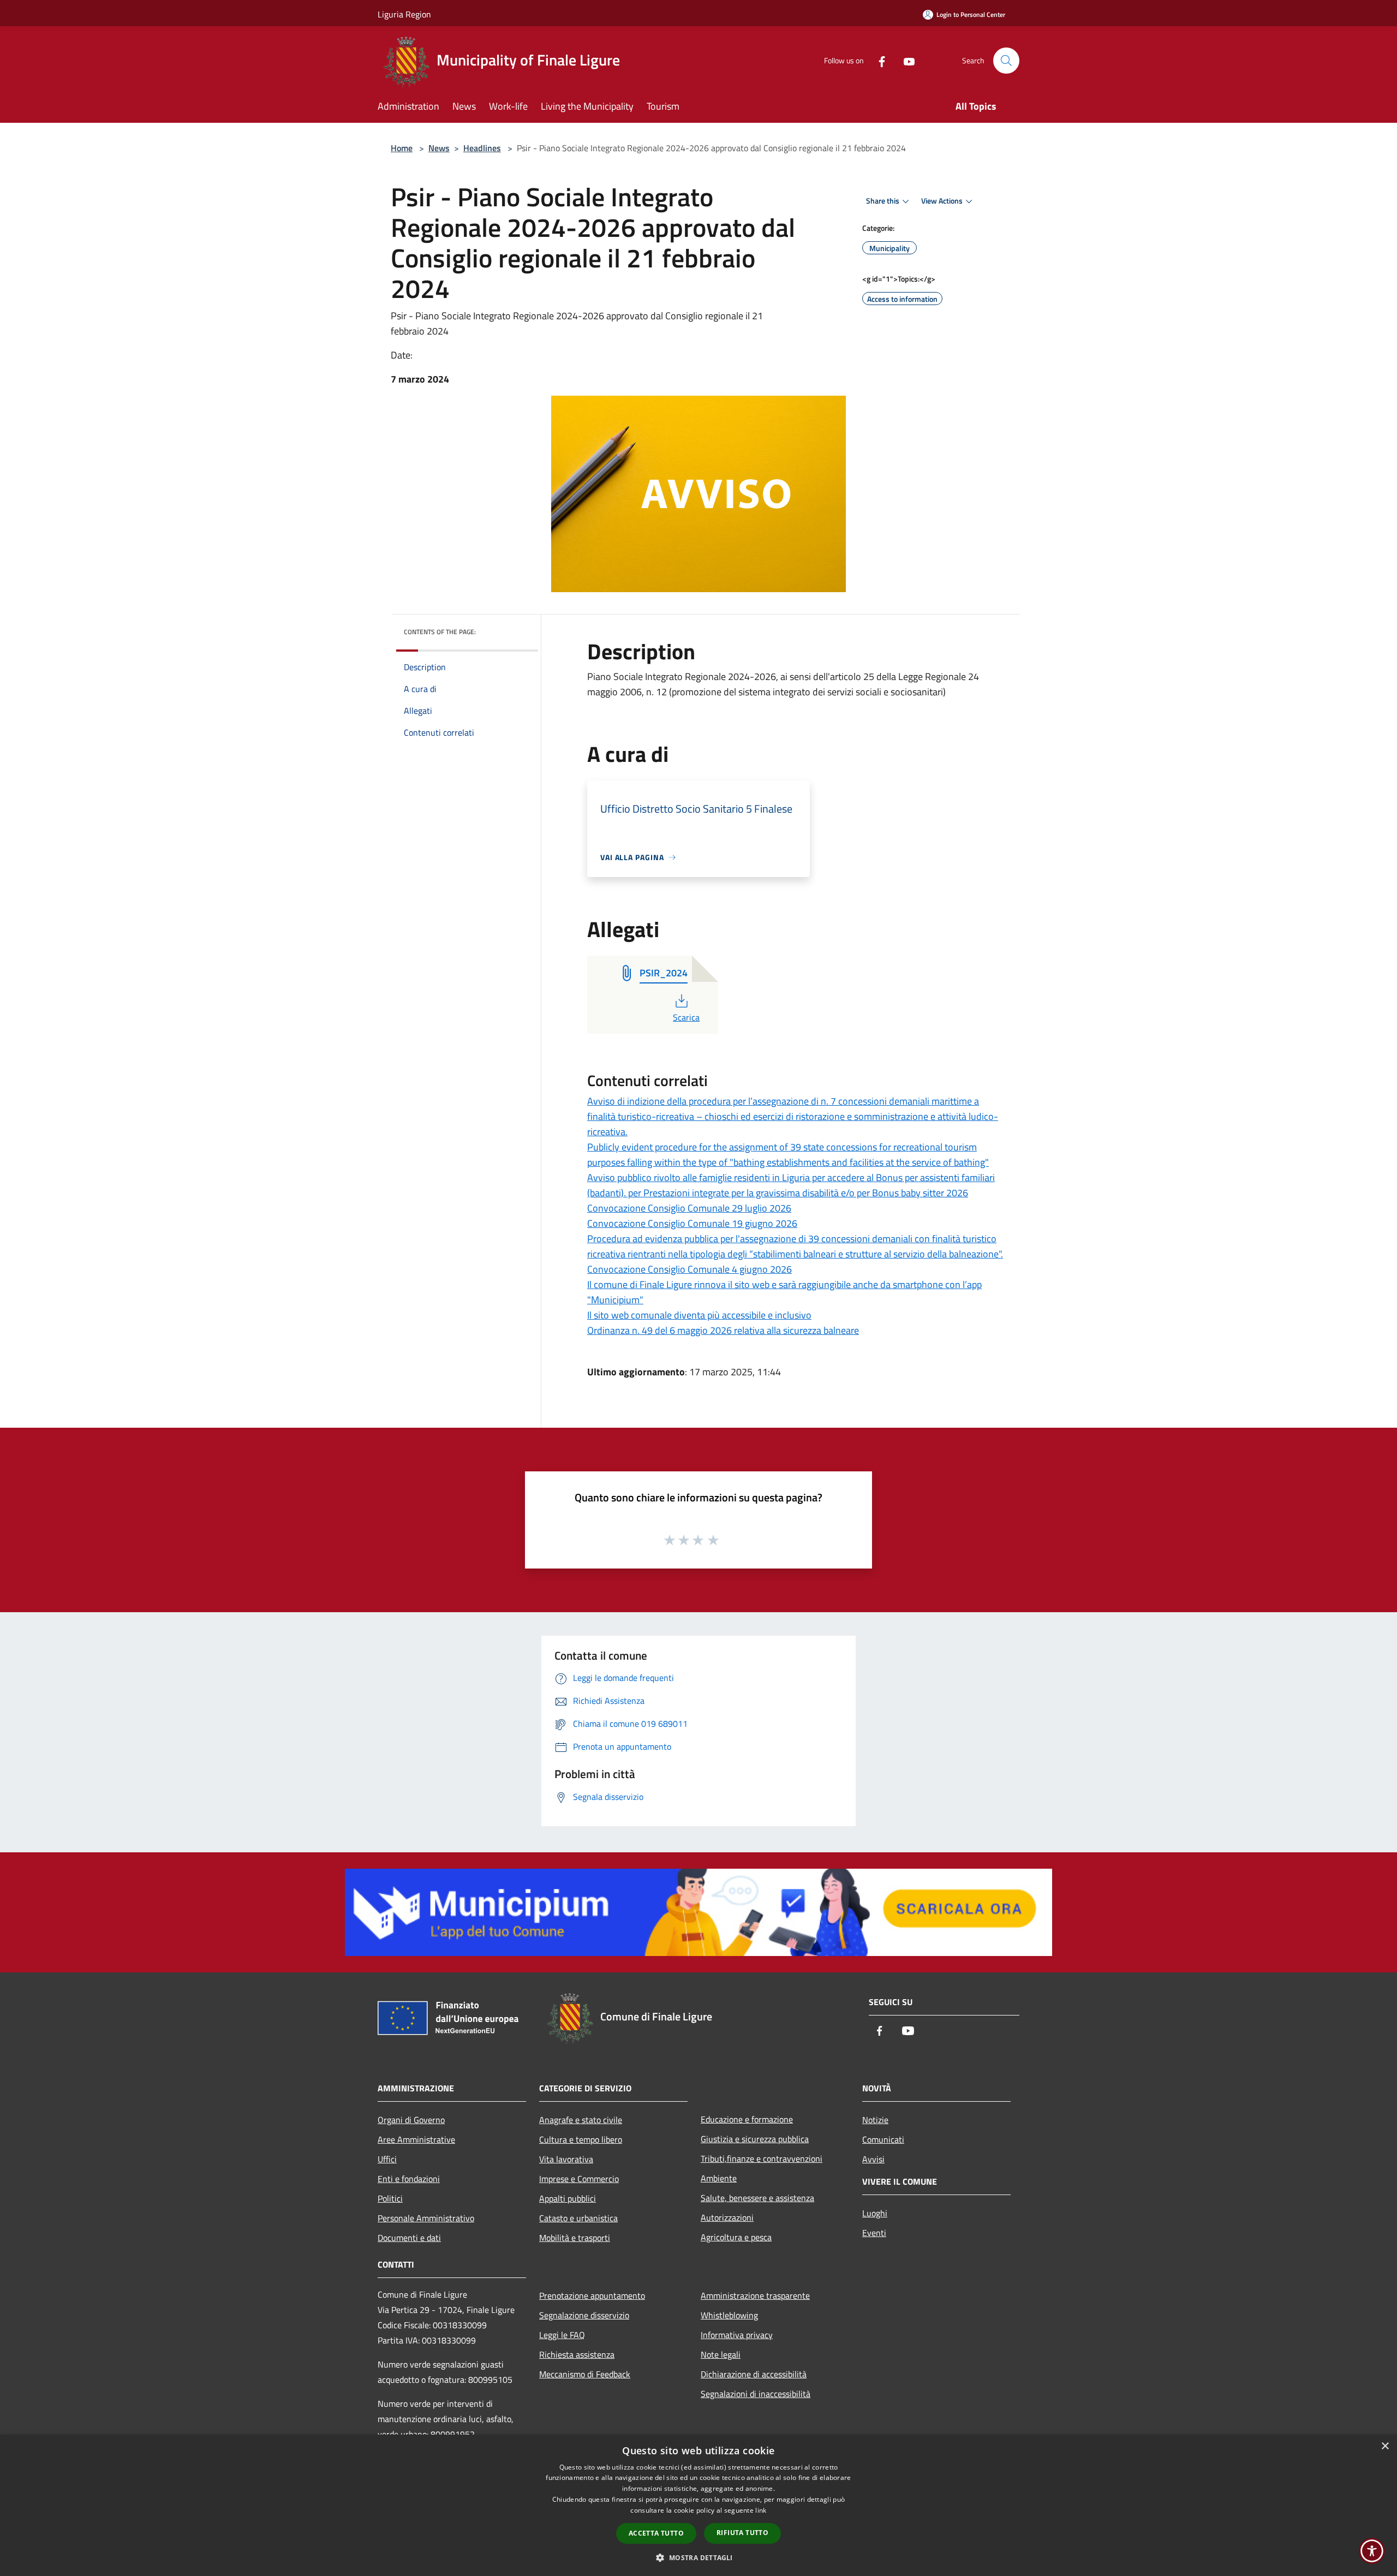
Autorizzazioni (727, 2217)
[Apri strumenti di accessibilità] (1372, 2551)
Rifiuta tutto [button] (742, 2533)
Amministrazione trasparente (755, 2295)
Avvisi (873, 2159)
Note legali (721, 2354)
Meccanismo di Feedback (585, 2374)
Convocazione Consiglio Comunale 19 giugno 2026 (692, 1223)
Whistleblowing (729, 2315)
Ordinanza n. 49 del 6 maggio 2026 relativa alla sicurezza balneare (723, 1330)
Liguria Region (404, 14)
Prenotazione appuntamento (592, 2295)
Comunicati (883, 2139)
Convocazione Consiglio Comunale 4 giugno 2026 (689, 1269)
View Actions (942, 201)
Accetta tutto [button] (656, 2533)
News (439, 148)
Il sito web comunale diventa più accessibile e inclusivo (699, 1315)
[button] (698, 2557)
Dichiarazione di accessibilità (754, 2374)
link (761, 2510)
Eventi (874, 2233)
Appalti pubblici (568, 2198)
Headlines (482, 148)
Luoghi (875, 2213)
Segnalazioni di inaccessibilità (756, 2394)
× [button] (1385, 2446)
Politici (390, 2198)
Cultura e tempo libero (581, 2139)
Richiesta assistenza (577, 2354)
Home (402, 148)
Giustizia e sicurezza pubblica (755, 2139)
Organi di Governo (411, 2120)
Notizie (875, 2120)
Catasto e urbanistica (578, 2218)
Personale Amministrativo (426, 2218)
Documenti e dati (409, 2238)
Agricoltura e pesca (736, 2237)
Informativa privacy (737, 2335)
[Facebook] (877, 60)
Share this (883, 201)
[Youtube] (905, 60)
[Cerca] (1006, 61)
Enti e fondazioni (409, 2179)
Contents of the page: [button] (440, 632)
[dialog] (698, 2505)
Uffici (387, 2159)
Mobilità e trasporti (575, 2238)
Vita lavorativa (566, 2159)
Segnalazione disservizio (584, 2315)
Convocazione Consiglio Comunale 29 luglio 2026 (689, 1208)
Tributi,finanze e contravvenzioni (762, 2158)
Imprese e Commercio (579, 2179)
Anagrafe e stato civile (581, 2120)
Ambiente (719, 2178)
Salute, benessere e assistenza (757, 2198)
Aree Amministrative (416, 2139)
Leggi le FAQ (562, 2335)
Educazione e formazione (747, 2119)
